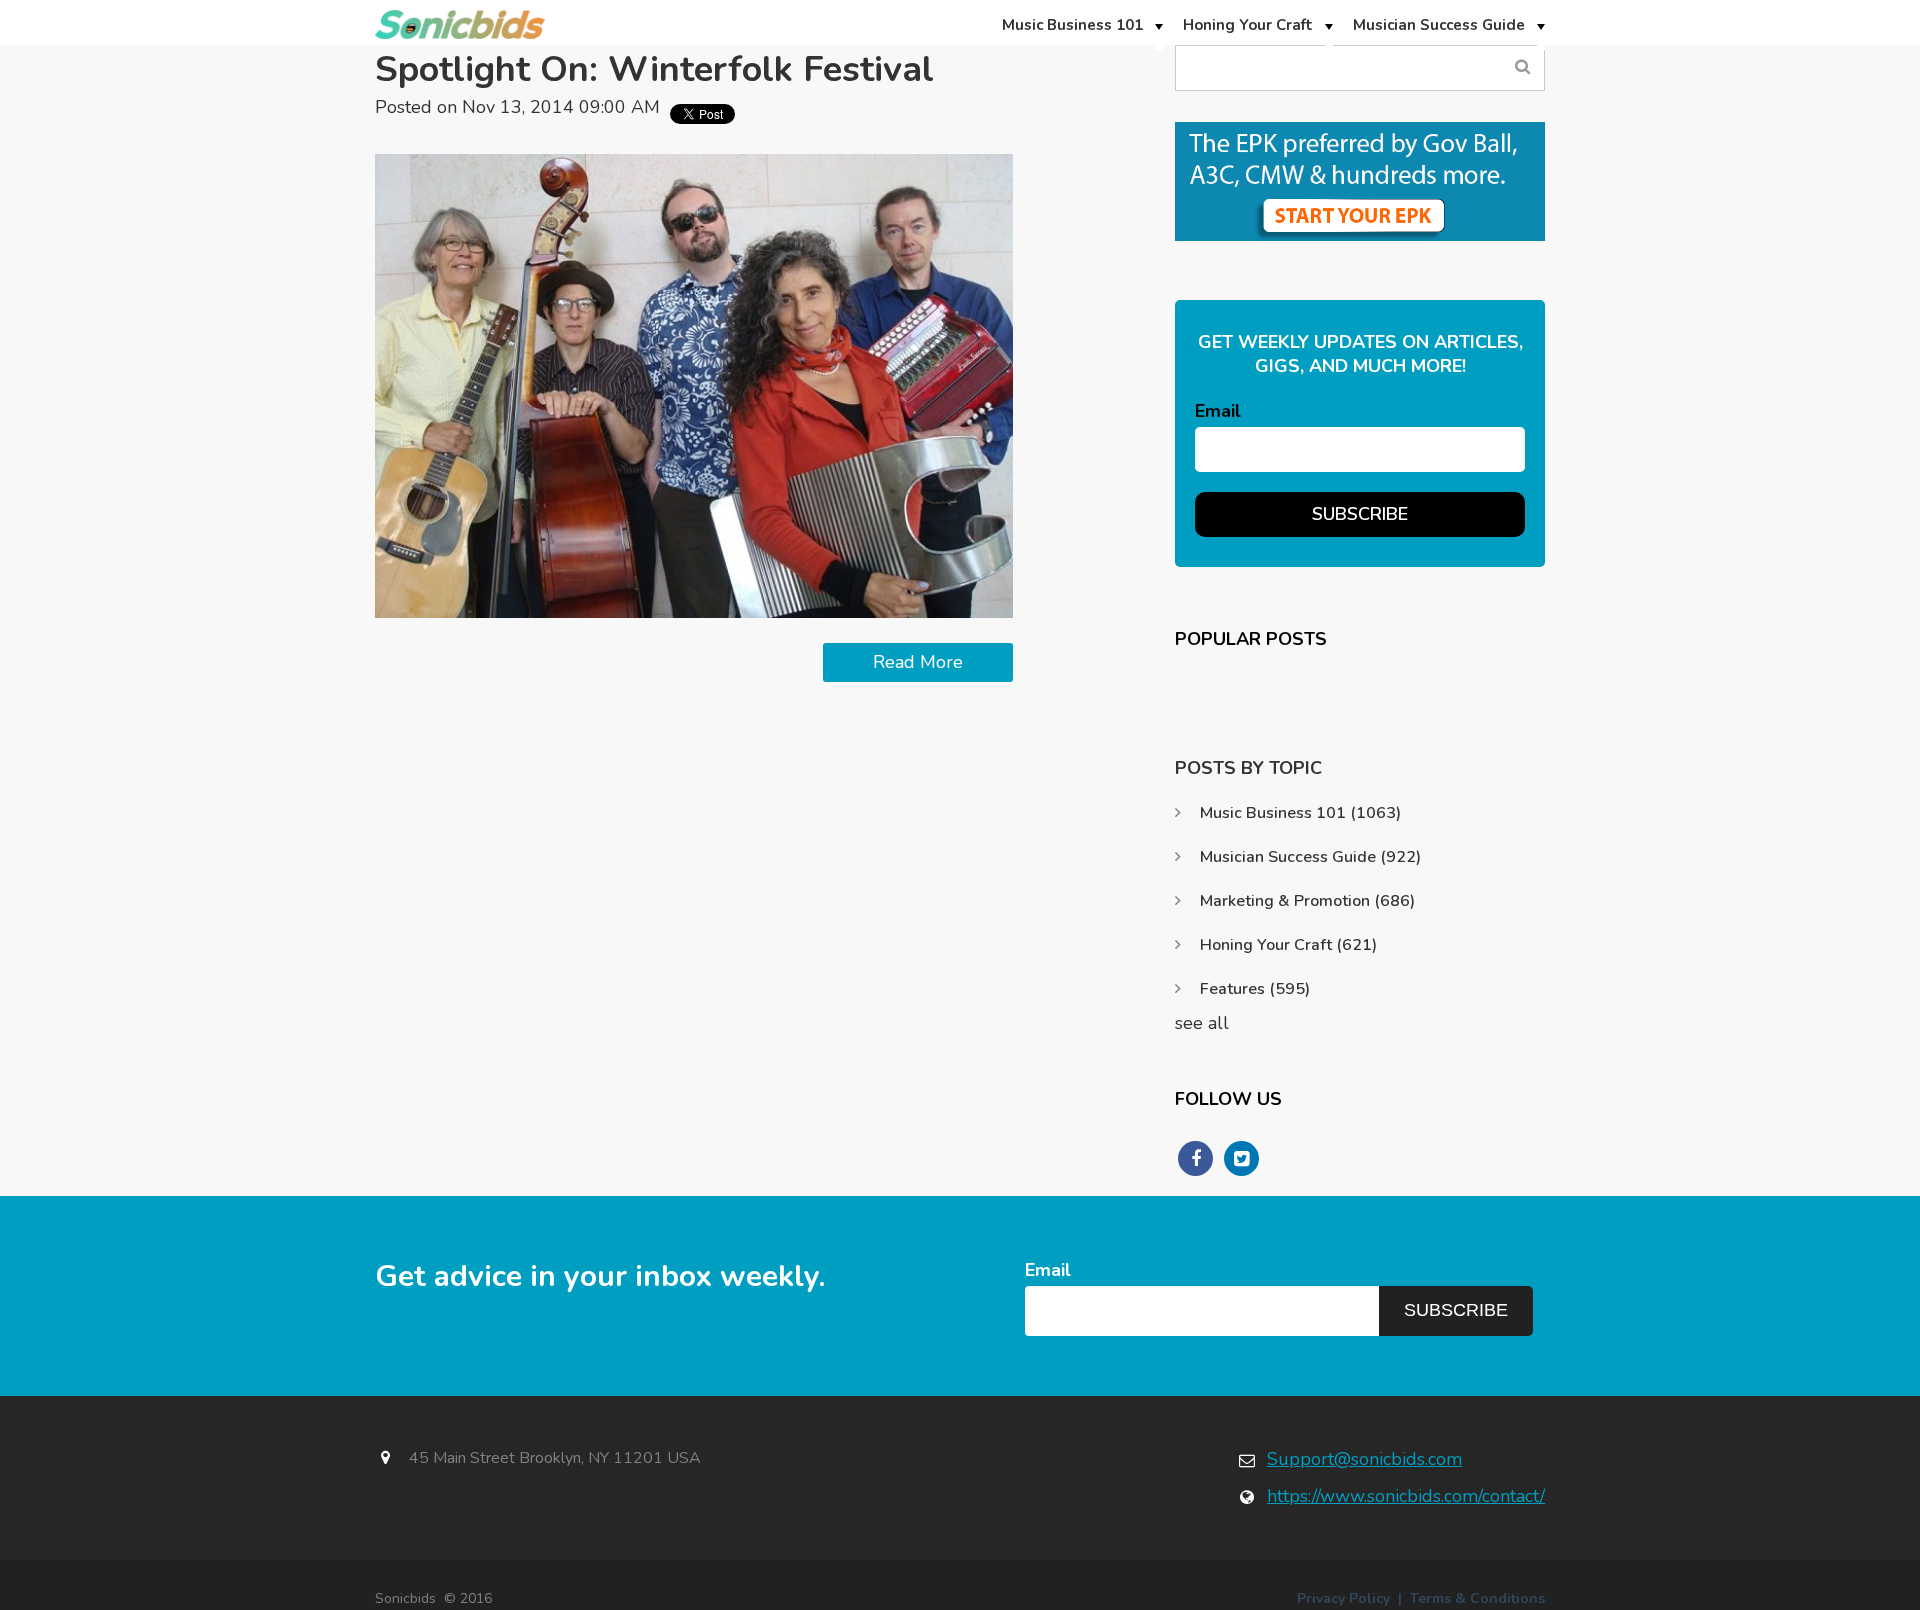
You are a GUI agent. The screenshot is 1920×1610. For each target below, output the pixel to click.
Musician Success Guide (1310, 857)
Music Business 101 (1300, 813)
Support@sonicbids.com (1364, 1459)
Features (1255, 989)
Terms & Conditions (1477, 1598)
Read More (918, 662)
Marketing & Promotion (1307, 901)
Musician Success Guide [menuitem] (1439, 25)
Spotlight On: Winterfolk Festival (654, 69)
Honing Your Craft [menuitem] (1248, 25)
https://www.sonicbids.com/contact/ (1406, 1496)
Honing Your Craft (1288, 945)
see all (1202, 1023)
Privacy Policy (1343, 1598)
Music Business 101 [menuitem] (1072, 25)
